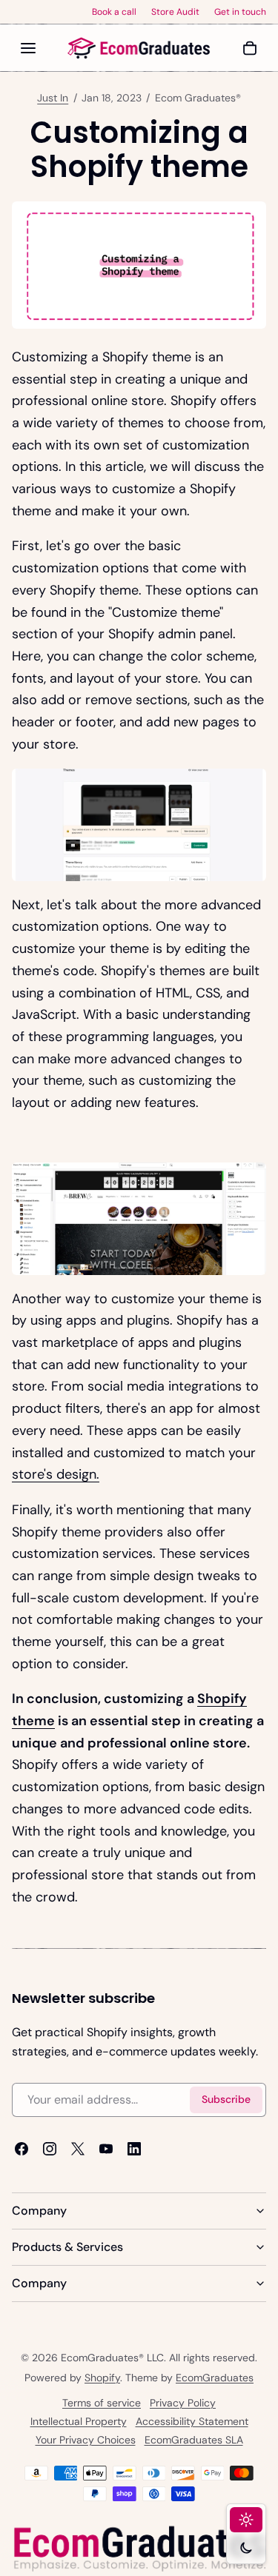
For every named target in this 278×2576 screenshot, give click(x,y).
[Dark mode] (246, 2548)
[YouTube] (106, 2149)
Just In (53, 98)
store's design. (56, 1474)
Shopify (102, 2378)
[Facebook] (21, 2149)
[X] (78, 2149)
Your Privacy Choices (86, 2440)
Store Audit (175, 12)
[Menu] (28, 48)
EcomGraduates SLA (194, 2440)
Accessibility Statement (192, 2421)
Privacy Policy (183, 2403)
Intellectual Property (79, 2421)
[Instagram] (50, 2149)
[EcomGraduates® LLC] (139, 48)
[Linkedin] (134, 2149)
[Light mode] (246, 2520)
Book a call (114, 12)
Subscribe (226, 2100)
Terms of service (102, 2403)
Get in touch (240, 12)
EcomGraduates (215, 2378)
